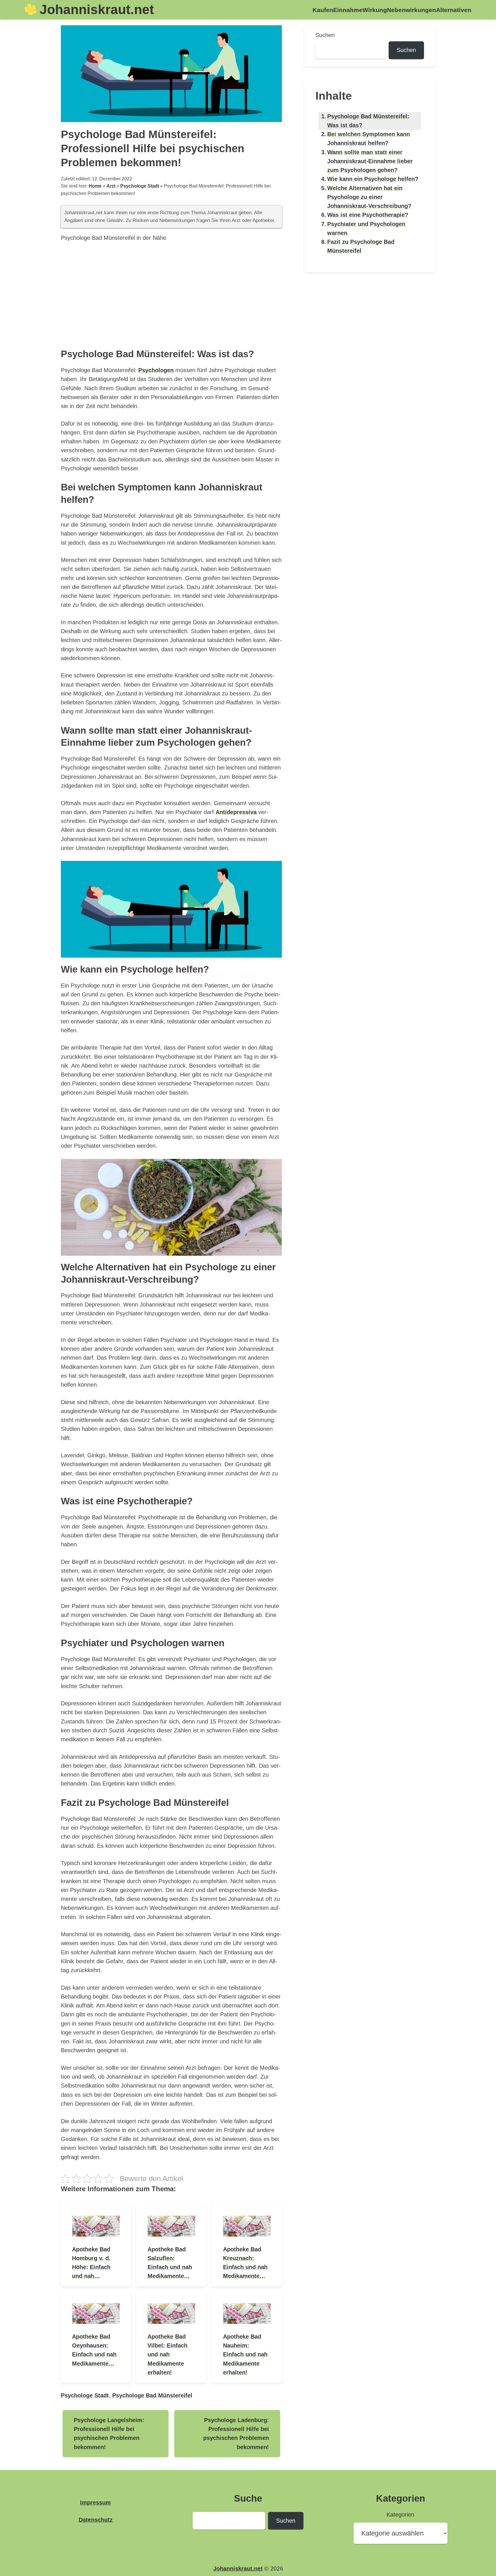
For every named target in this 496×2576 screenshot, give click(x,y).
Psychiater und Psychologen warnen (366, 228)
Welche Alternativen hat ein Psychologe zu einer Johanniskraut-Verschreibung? (369, 197)
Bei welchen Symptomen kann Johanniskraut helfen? (369, 139)
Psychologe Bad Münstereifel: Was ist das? (368, 121)
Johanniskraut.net (97, 9)
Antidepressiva (236, 812)
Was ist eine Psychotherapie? (368, 215)
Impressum (95, 2502)
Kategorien (400, 2515)
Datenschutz (96, 2520)
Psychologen (156, 370)
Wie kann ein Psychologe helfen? (373, 179)
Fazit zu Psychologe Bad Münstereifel (361, 246)
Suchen (325, 35)
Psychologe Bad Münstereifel (152, 2395)
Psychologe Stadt (140, 186)
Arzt (111, 186)
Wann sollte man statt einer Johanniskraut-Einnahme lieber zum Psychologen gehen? (370, 161)
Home (95, 186)
